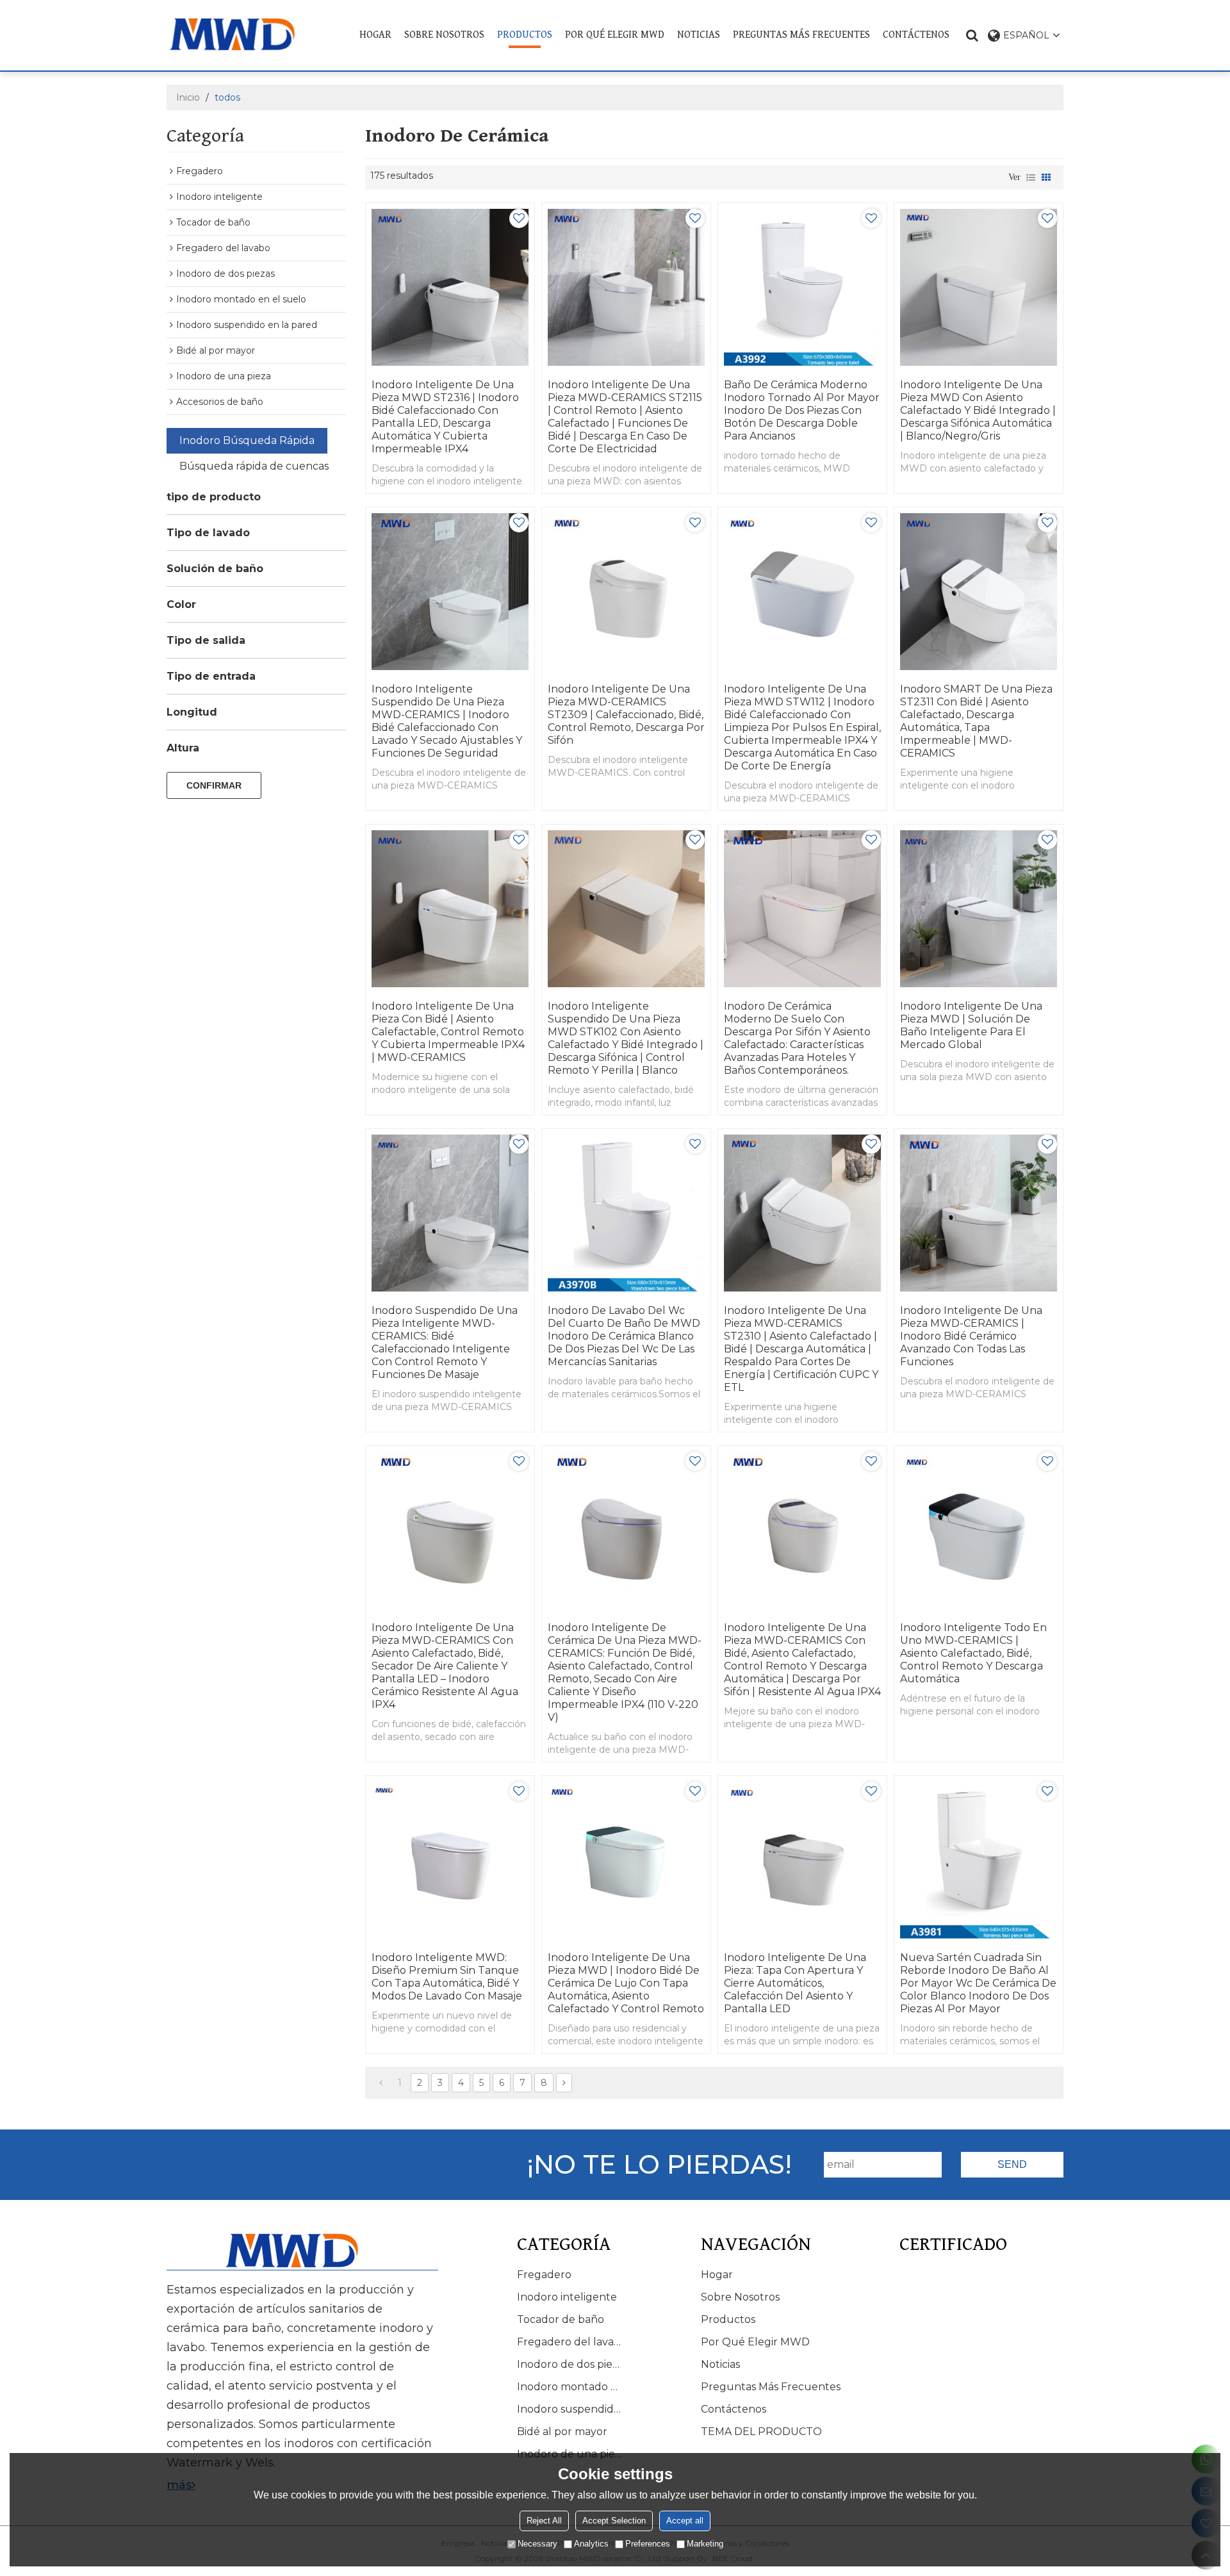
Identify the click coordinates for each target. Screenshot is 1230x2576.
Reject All (544, 2521)
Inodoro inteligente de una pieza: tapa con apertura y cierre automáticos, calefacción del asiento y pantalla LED (795, 1983)
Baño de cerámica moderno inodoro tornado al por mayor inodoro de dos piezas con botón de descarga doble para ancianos (802, 410)
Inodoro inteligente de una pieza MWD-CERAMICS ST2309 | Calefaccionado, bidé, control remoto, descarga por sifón (626, 715)
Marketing (705, 2544)
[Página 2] (564, 2083)
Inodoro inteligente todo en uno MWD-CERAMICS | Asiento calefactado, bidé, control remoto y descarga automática (973, 1653)
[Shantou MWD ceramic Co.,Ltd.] (242, 34)
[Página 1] (381, 2083)
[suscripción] (1012, 2165)
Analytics (591, 2544)
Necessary (537, 2544)
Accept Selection (614, 2521)
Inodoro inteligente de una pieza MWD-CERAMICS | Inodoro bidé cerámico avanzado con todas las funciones (971, 1336)
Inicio (188, 97)
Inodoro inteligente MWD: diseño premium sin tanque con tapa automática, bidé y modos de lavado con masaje (447, 1977)
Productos (525, 35)
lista (1031, 177)
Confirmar (214, 785)
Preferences (648, 2544)
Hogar (375, 35)
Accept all (685, 2521)
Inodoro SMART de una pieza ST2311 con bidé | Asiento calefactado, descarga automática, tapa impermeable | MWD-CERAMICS (976, 721)
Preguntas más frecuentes (801, 35)
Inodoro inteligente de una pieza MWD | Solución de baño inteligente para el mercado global (971, 1025)
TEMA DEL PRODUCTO (761, 2432)
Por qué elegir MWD (615, 35)
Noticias (699, 35)
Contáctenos (916, 35)
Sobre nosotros (444, 35)
